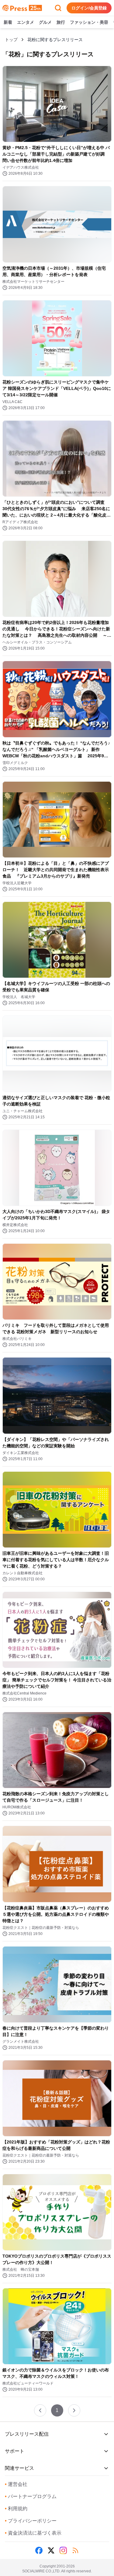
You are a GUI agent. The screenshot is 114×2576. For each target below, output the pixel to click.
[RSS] (75, 2550)
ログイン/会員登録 (89, 8)
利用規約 (16, 2509)
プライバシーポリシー (31, 2521)
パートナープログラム (31, 2496)
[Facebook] (39, 2550)
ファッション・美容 (89, 22)
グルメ (45, 22)
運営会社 (16, 2484)
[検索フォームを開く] (58, 8)
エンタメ (26, 22)
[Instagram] (63, 2550)
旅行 (61, 22)
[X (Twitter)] (51, 2550)
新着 (8, 22)
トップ (11, 40)
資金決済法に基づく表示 (33, 2533)
